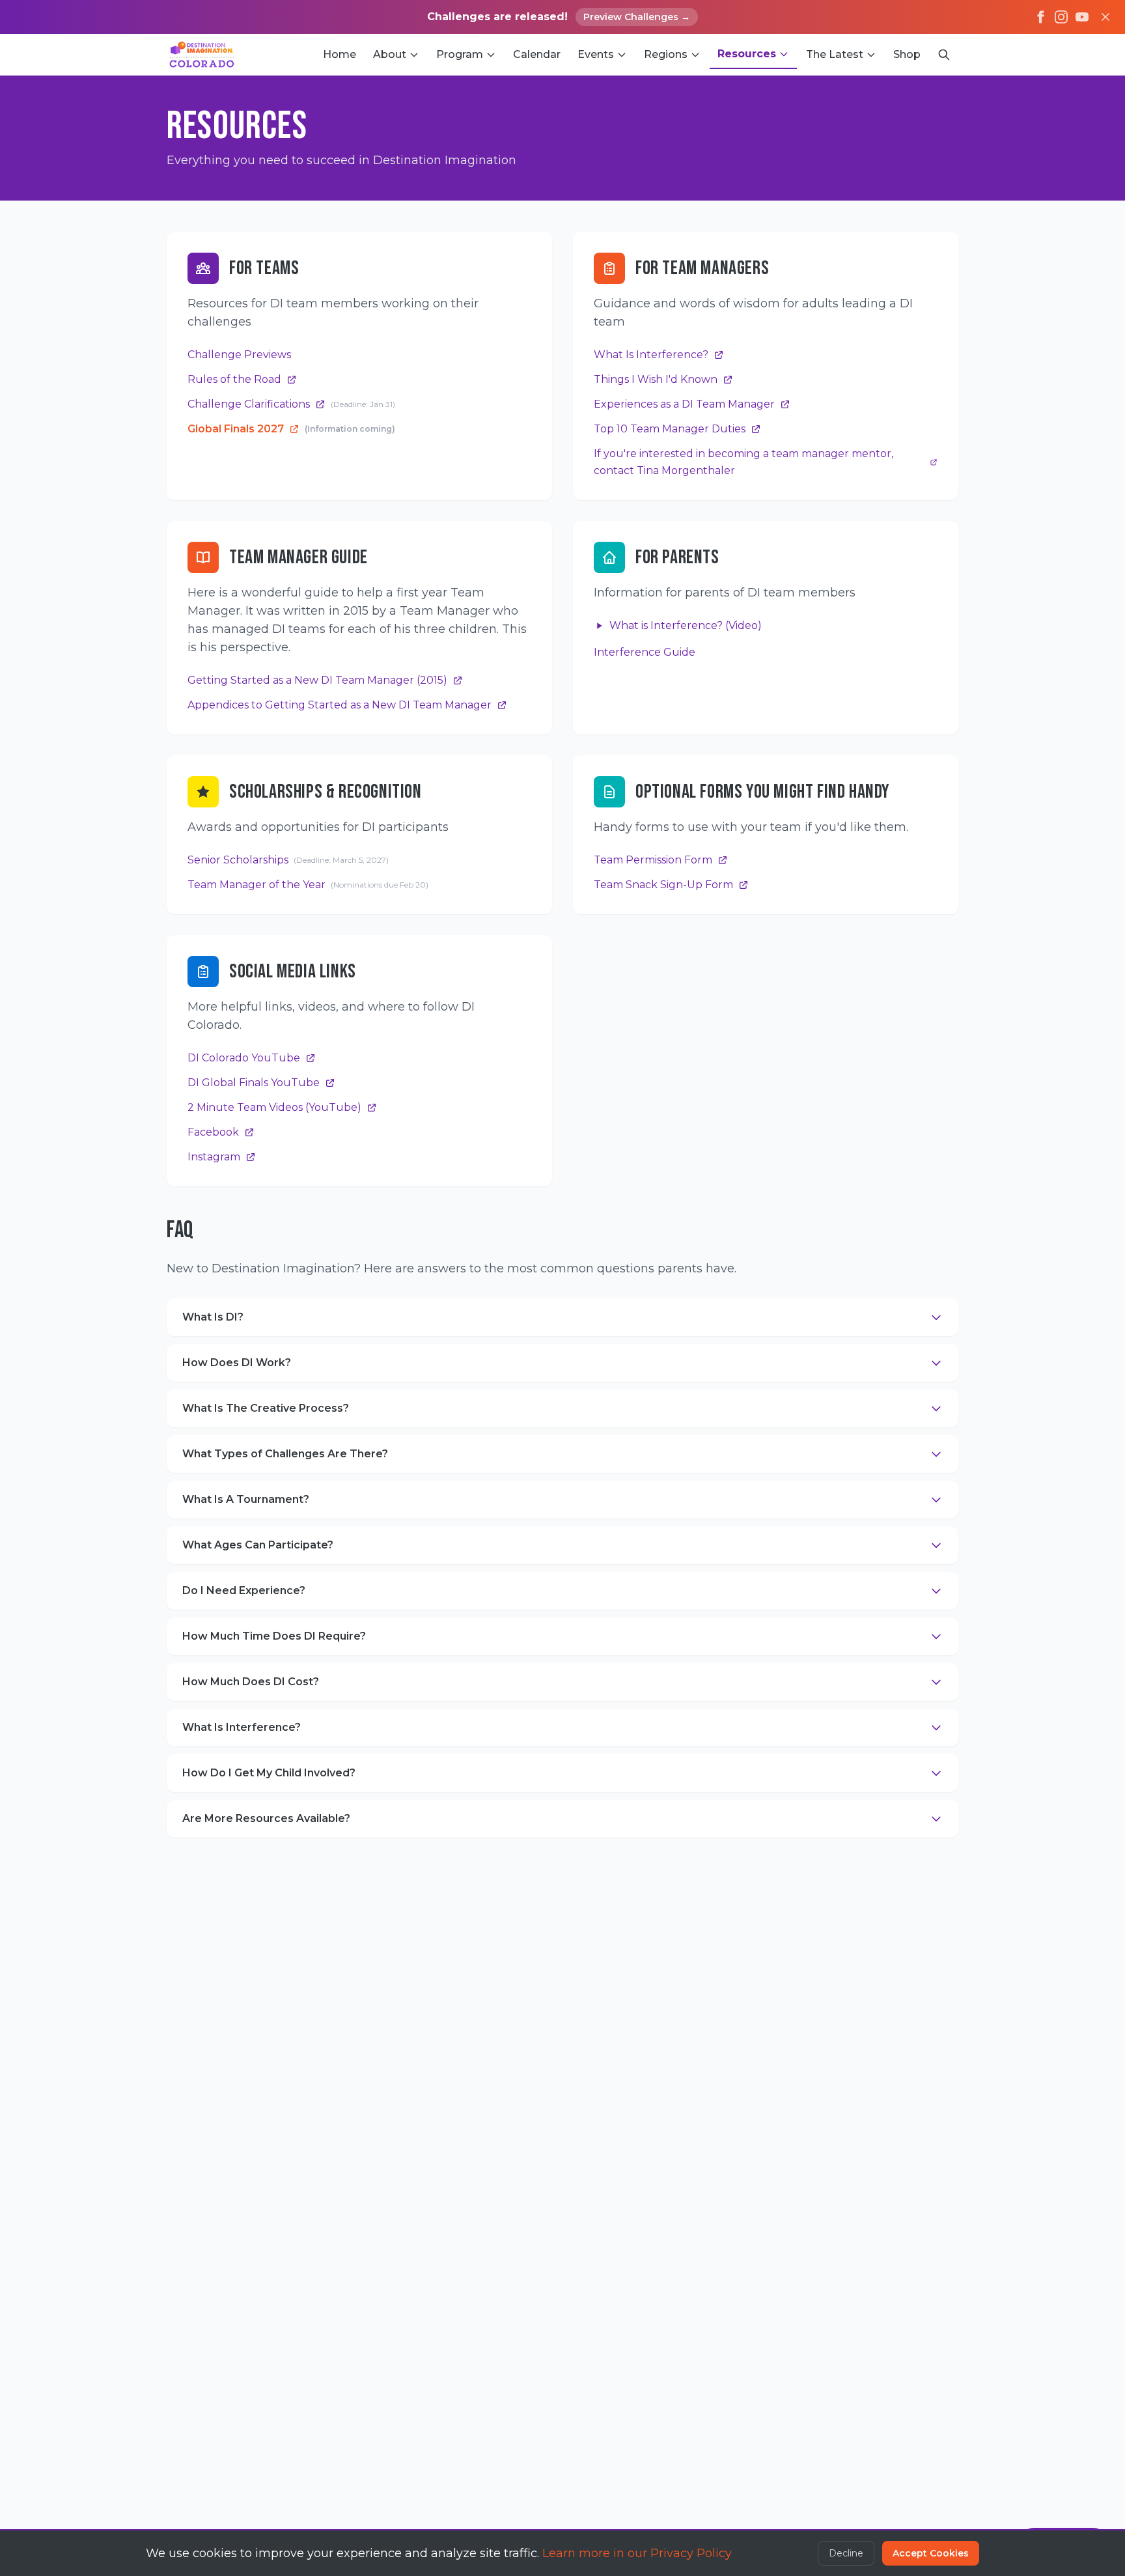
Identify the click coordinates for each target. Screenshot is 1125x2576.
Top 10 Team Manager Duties (670, 429)
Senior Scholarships (288, 860)
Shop (907, 54)
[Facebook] (1040, 17)
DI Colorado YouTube (244, 1058)
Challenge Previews (239, 355)
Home (340, 54)
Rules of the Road (234, 379)
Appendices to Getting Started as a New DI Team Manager (340, 705)
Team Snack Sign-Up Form (663, 885)
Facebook (213, 1132)
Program (460, 54)
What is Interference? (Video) (686, 625)
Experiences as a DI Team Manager (684, 404)
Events (596, 54)
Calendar (537, 54)
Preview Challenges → (637, 17)
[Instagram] (1061, 17)
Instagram (214, 1157)
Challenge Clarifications (291, 404)
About (390, 54)
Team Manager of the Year (308, 885)
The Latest (835, 54)
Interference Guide (645, 652)
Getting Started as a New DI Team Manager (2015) (317, 680)
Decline (846, 2553)
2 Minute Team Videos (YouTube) (274, 1107)
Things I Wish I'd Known (656, 379)
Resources (747, 54)
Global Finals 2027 (291, 429)
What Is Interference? (651, 355)
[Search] (944, 55)
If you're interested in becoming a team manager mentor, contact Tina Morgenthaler (743, 462)
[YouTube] (1082, 17)
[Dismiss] (1105, 17)
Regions (666, 54)
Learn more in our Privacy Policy (637, 2553)
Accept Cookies (931, 2553)
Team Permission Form (653, 860)
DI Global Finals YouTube (254, 1083)
